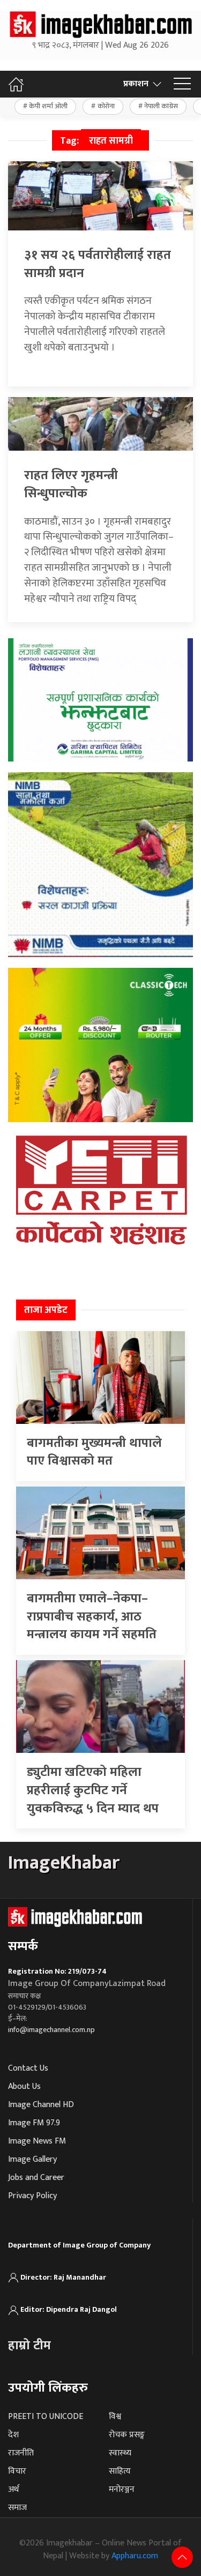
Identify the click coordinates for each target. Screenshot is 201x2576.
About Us (24, 2086)
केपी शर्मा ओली (48, 106)
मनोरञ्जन (122, 2489)
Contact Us (28, 2068)
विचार (17, 2471)
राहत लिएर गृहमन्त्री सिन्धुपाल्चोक (71, 484)
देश (13, 2435)
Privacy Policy (32, 2196)
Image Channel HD (41, 2105)
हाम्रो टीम (29, 2346)
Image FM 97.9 (34, 2123)
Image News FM (37, 2141)
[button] (182, 84)
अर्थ (13, 2489)
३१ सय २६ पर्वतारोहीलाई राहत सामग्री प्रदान (98, 264)
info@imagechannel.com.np (51, 2030)
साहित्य (120, 2471)
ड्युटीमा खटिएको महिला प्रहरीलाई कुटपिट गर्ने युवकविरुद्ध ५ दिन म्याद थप (93, 1790)
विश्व (115, 2417)
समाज (17, 2508)
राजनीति (21, 2453)
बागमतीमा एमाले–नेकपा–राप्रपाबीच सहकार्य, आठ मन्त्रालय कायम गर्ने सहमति (92, 1616)
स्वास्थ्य (120, 2453)
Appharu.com (135, 2556)
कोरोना (106, 106)
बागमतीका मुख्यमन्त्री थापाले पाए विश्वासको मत (94, 1452)
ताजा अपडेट (46, 1310)
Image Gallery (32, 2159)
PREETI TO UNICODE (46, 2417)
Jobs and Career (36, 2178)
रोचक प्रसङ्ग (127, 2435)
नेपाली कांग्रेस (161, 106)
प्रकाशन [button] (136, 84)
